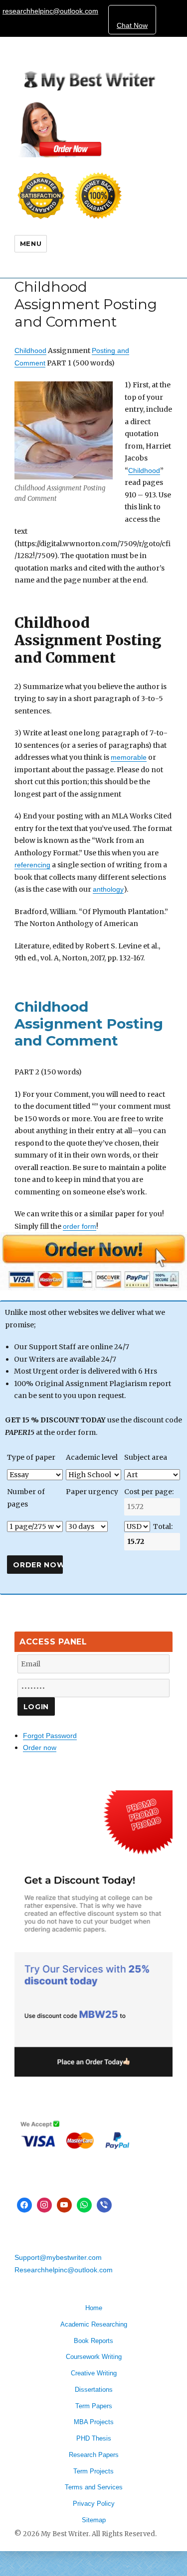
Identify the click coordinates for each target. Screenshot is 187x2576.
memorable (129, 757)
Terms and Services (94, 2487)
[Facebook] (24, 2205)
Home (94, 2308)
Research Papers (94, 2455)
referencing (32, 865)
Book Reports (93, 2341)
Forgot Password (50, 1736)
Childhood (30, 351)
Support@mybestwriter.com (58, 2257)
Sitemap (94, 2520)
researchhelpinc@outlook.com (50, 11)
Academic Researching (94, 2324)
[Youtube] (64, 2205)
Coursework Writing (94, 2357)
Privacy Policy (94, 2504)
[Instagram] (44, 2205)
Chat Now (132, 25)
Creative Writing (94, 2373)
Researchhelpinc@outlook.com (64, 2270)
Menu (31, 243)
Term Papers (94, 2406)
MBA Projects (94, 2422)
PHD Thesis (94, 2438)
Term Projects (93, 2471)
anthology (108, 889)
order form (80, 1226)
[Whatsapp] (84, 2205)
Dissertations (94, 2390)
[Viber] (104, 2205)
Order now (40, 1748)
